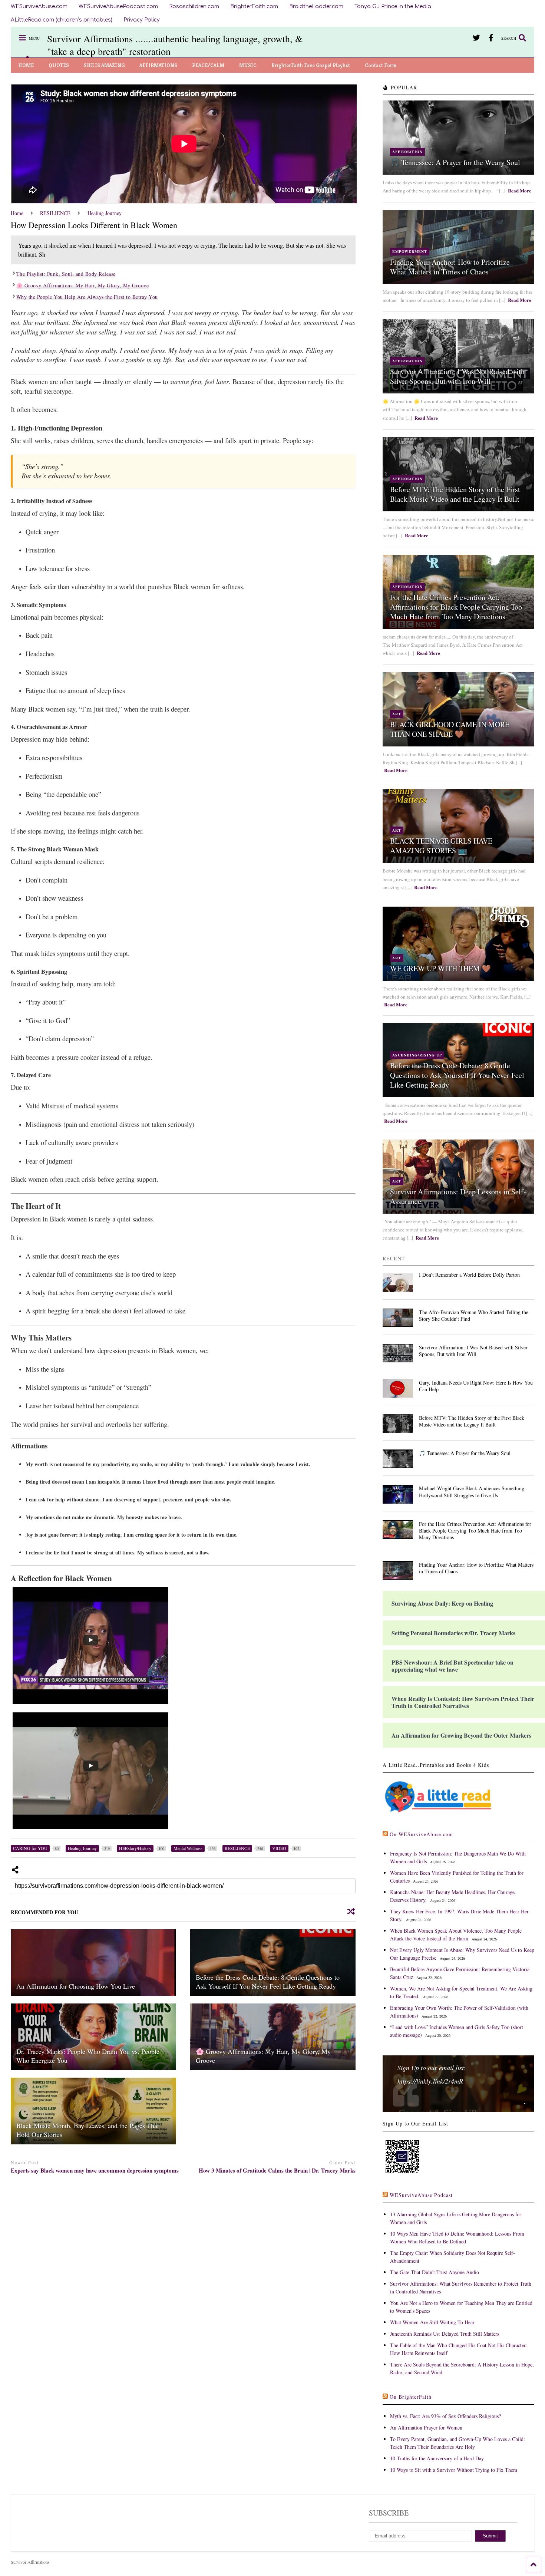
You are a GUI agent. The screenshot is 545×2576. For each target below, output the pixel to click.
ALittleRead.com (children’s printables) (62, 20)
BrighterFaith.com (254, 6)
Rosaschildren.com (194, 6)
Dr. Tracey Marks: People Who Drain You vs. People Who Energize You (88, 2056)
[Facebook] (491, 38)
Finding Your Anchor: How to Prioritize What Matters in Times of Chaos (450, 267)
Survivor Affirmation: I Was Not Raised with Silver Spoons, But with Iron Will (457, 376)
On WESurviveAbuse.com (421, 1834)
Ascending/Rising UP (417, 1055)
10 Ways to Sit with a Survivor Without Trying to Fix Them (454, 2470)
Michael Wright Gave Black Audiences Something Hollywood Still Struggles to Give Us (472, 1492)
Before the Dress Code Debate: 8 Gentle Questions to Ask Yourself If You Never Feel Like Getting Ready (268, 1981)
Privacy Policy (142, 20)
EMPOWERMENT (410, 251)
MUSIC (248, 65)
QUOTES (59, 65)
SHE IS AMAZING (104, 65)
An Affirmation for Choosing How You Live (76, 1986)
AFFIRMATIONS (158, 65)
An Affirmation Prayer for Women (426, 2427)
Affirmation (407, 152)
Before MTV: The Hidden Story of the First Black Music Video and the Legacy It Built (455, 494)
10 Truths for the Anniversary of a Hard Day (437, 2458)
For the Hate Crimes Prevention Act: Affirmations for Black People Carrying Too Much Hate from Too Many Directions (456, 607)
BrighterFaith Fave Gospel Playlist (311, 65)
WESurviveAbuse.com (39, 6)
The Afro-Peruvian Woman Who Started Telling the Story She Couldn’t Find (474, 1315)
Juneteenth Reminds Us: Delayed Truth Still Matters (445, 2334)
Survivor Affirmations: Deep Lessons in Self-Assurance (458, 1196)
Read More (520, 190)
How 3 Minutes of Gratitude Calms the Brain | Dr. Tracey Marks (277, 2171)
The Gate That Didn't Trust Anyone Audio (435, 2272)
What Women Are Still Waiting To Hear (432, 2322)
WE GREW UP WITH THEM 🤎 (440, 968)
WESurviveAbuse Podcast (421, 2195)
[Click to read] (94, 1963)
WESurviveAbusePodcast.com (118, 6)
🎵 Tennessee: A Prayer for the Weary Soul (455, 162)
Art (397, 714)
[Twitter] (476, 38)
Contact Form (381, 65)
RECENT (394, 1258)
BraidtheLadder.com (316, 6)
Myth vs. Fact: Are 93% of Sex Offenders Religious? (445, 2416)
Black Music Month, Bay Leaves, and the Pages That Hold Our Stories (88, 2130)
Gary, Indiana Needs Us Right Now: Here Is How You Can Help (476, 1386)
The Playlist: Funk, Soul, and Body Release (66, 274)
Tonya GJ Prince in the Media (393, 6)
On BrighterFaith (411, 2397)
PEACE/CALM (208, 65)
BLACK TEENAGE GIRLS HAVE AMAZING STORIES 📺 (441, 846)
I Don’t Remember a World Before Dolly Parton (469, 1275)
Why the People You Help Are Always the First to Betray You (87, 297)
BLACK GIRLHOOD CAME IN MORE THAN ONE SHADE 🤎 (450, 729)
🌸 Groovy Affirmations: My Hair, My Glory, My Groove (83, 285)
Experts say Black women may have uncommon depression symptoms (95, 2171)
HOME (26, 65)
